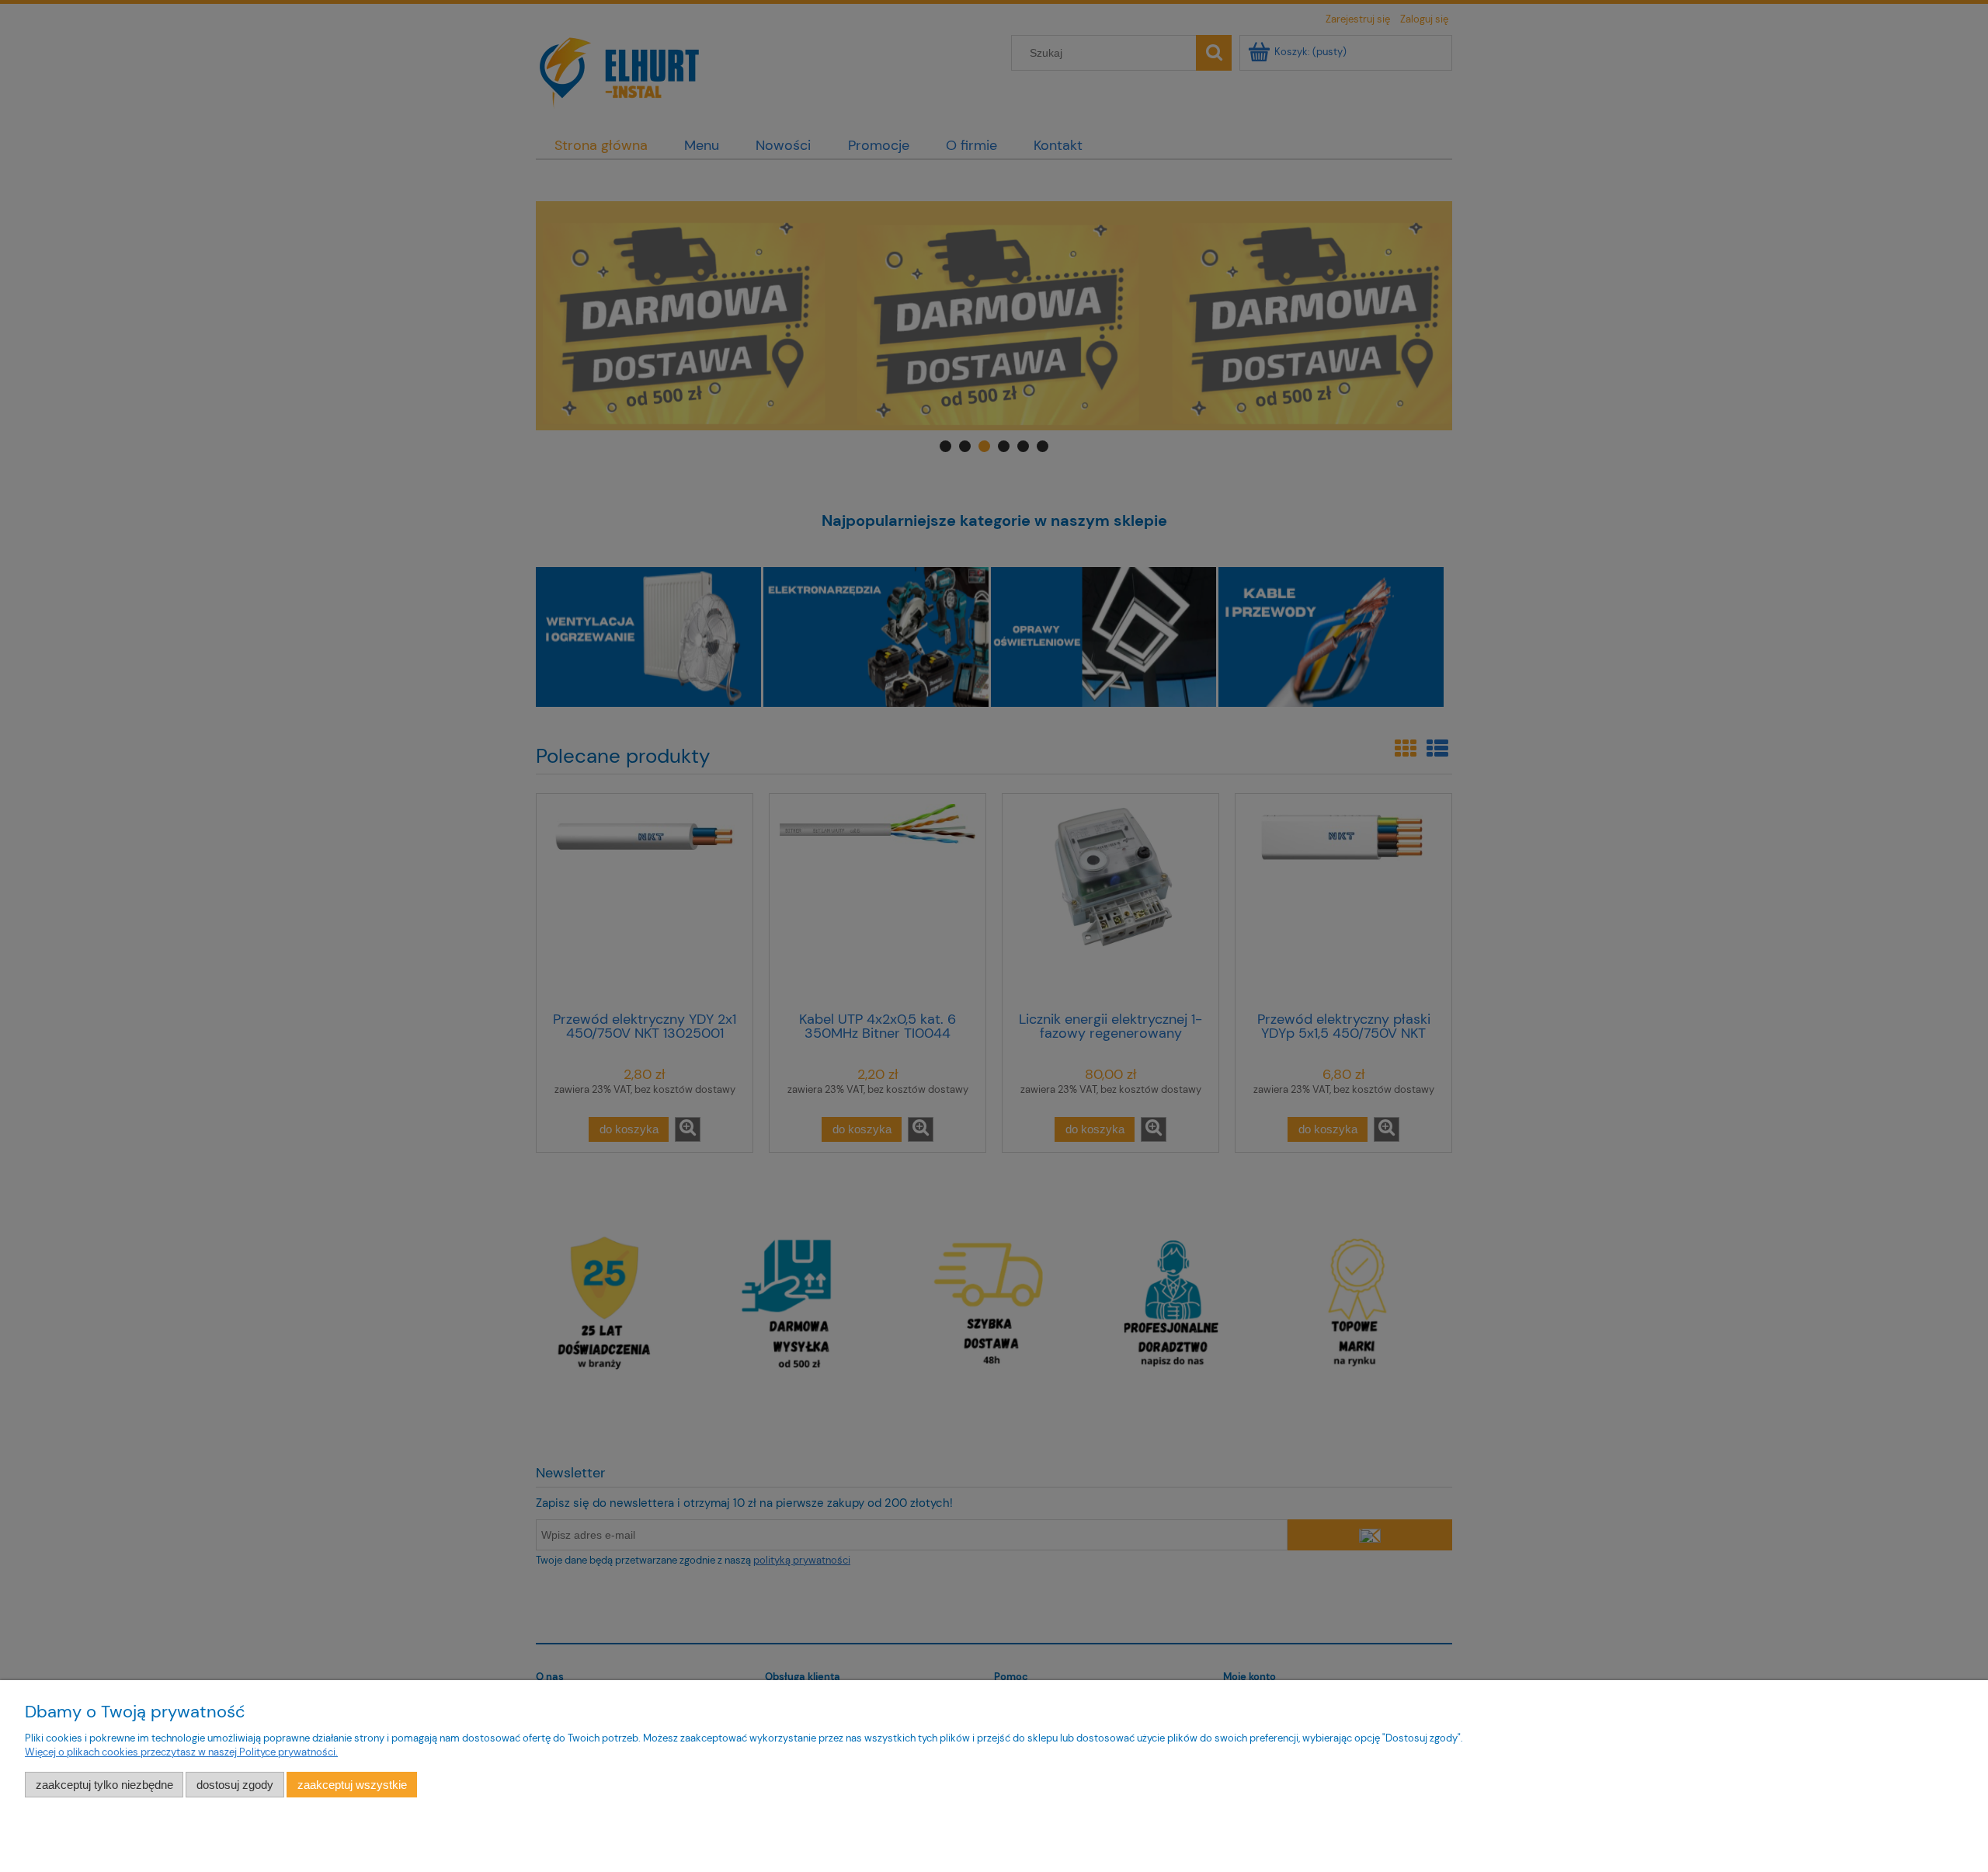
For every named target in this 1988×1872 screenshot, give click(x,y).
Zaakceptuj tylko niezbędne (104, 1785)
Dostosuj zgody (235, 1785)
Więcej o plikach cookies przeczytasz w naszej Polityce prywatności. (181, 1752)
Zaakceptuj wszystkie (352, 1785)
